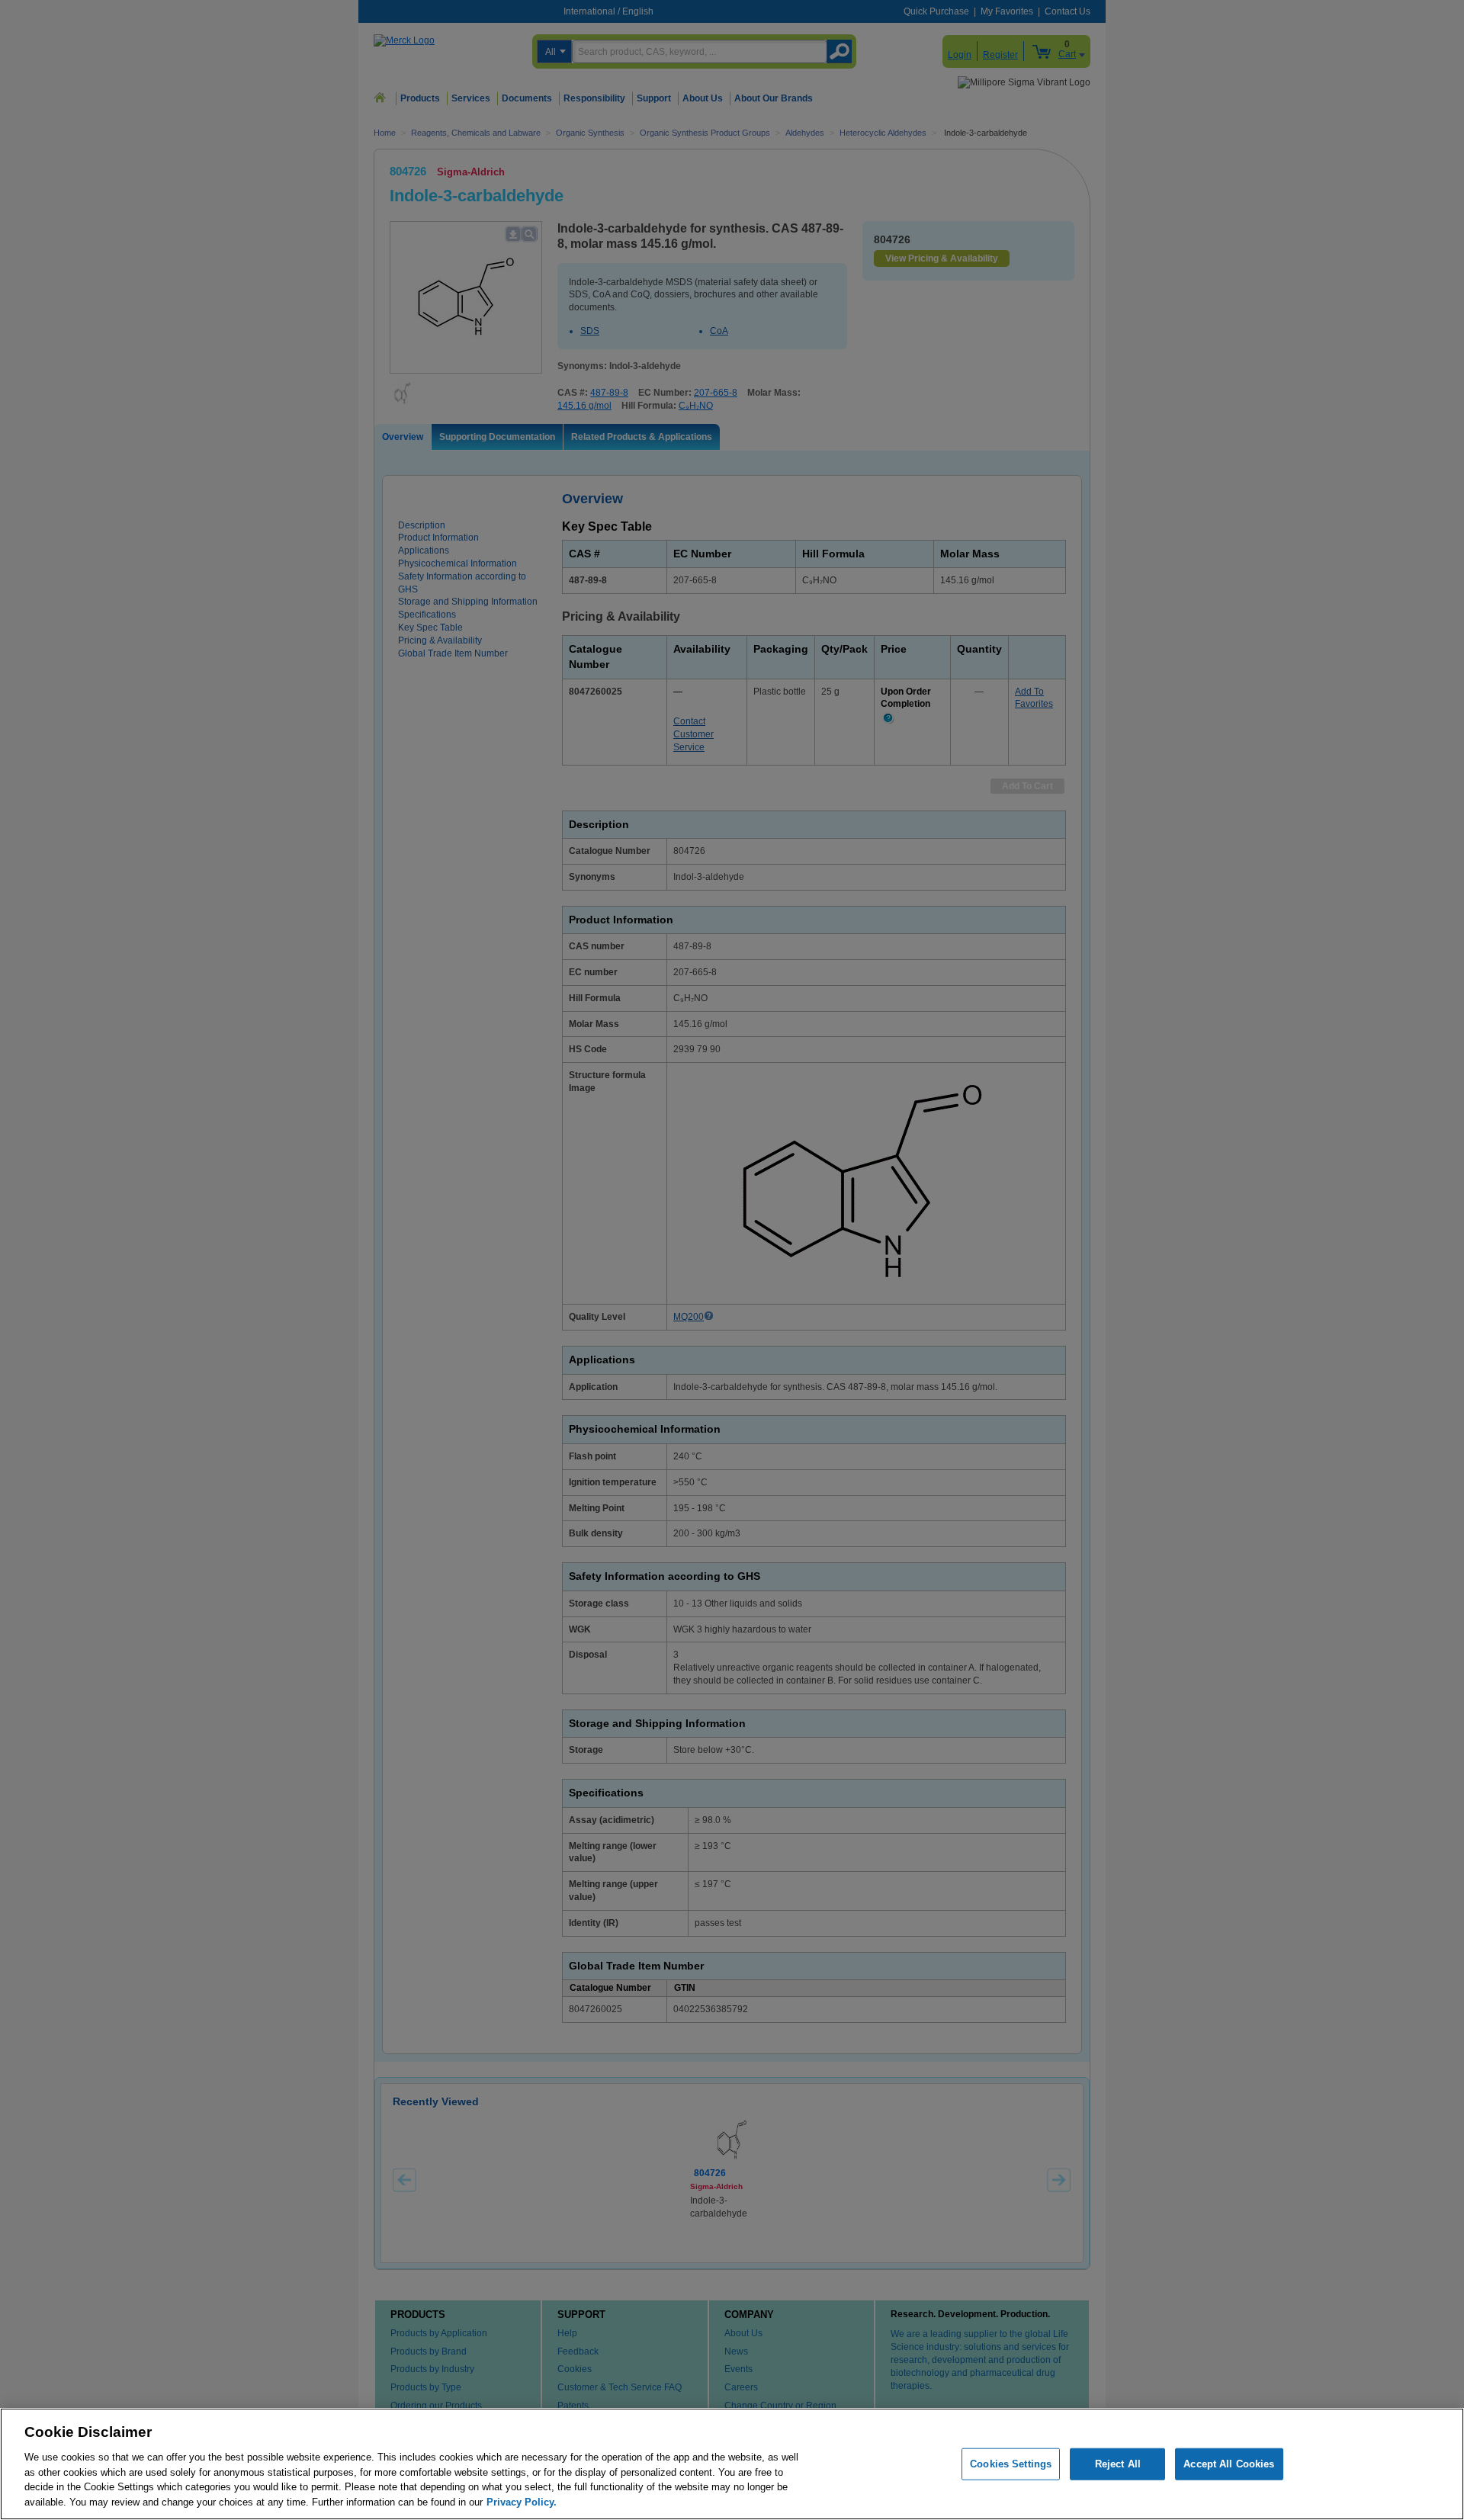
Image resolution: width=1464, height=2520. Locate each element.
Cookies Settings (1011, 2464)
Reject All (1118, 2464)
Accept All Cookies (1229, 2464)
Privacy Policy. (522, 2501)
